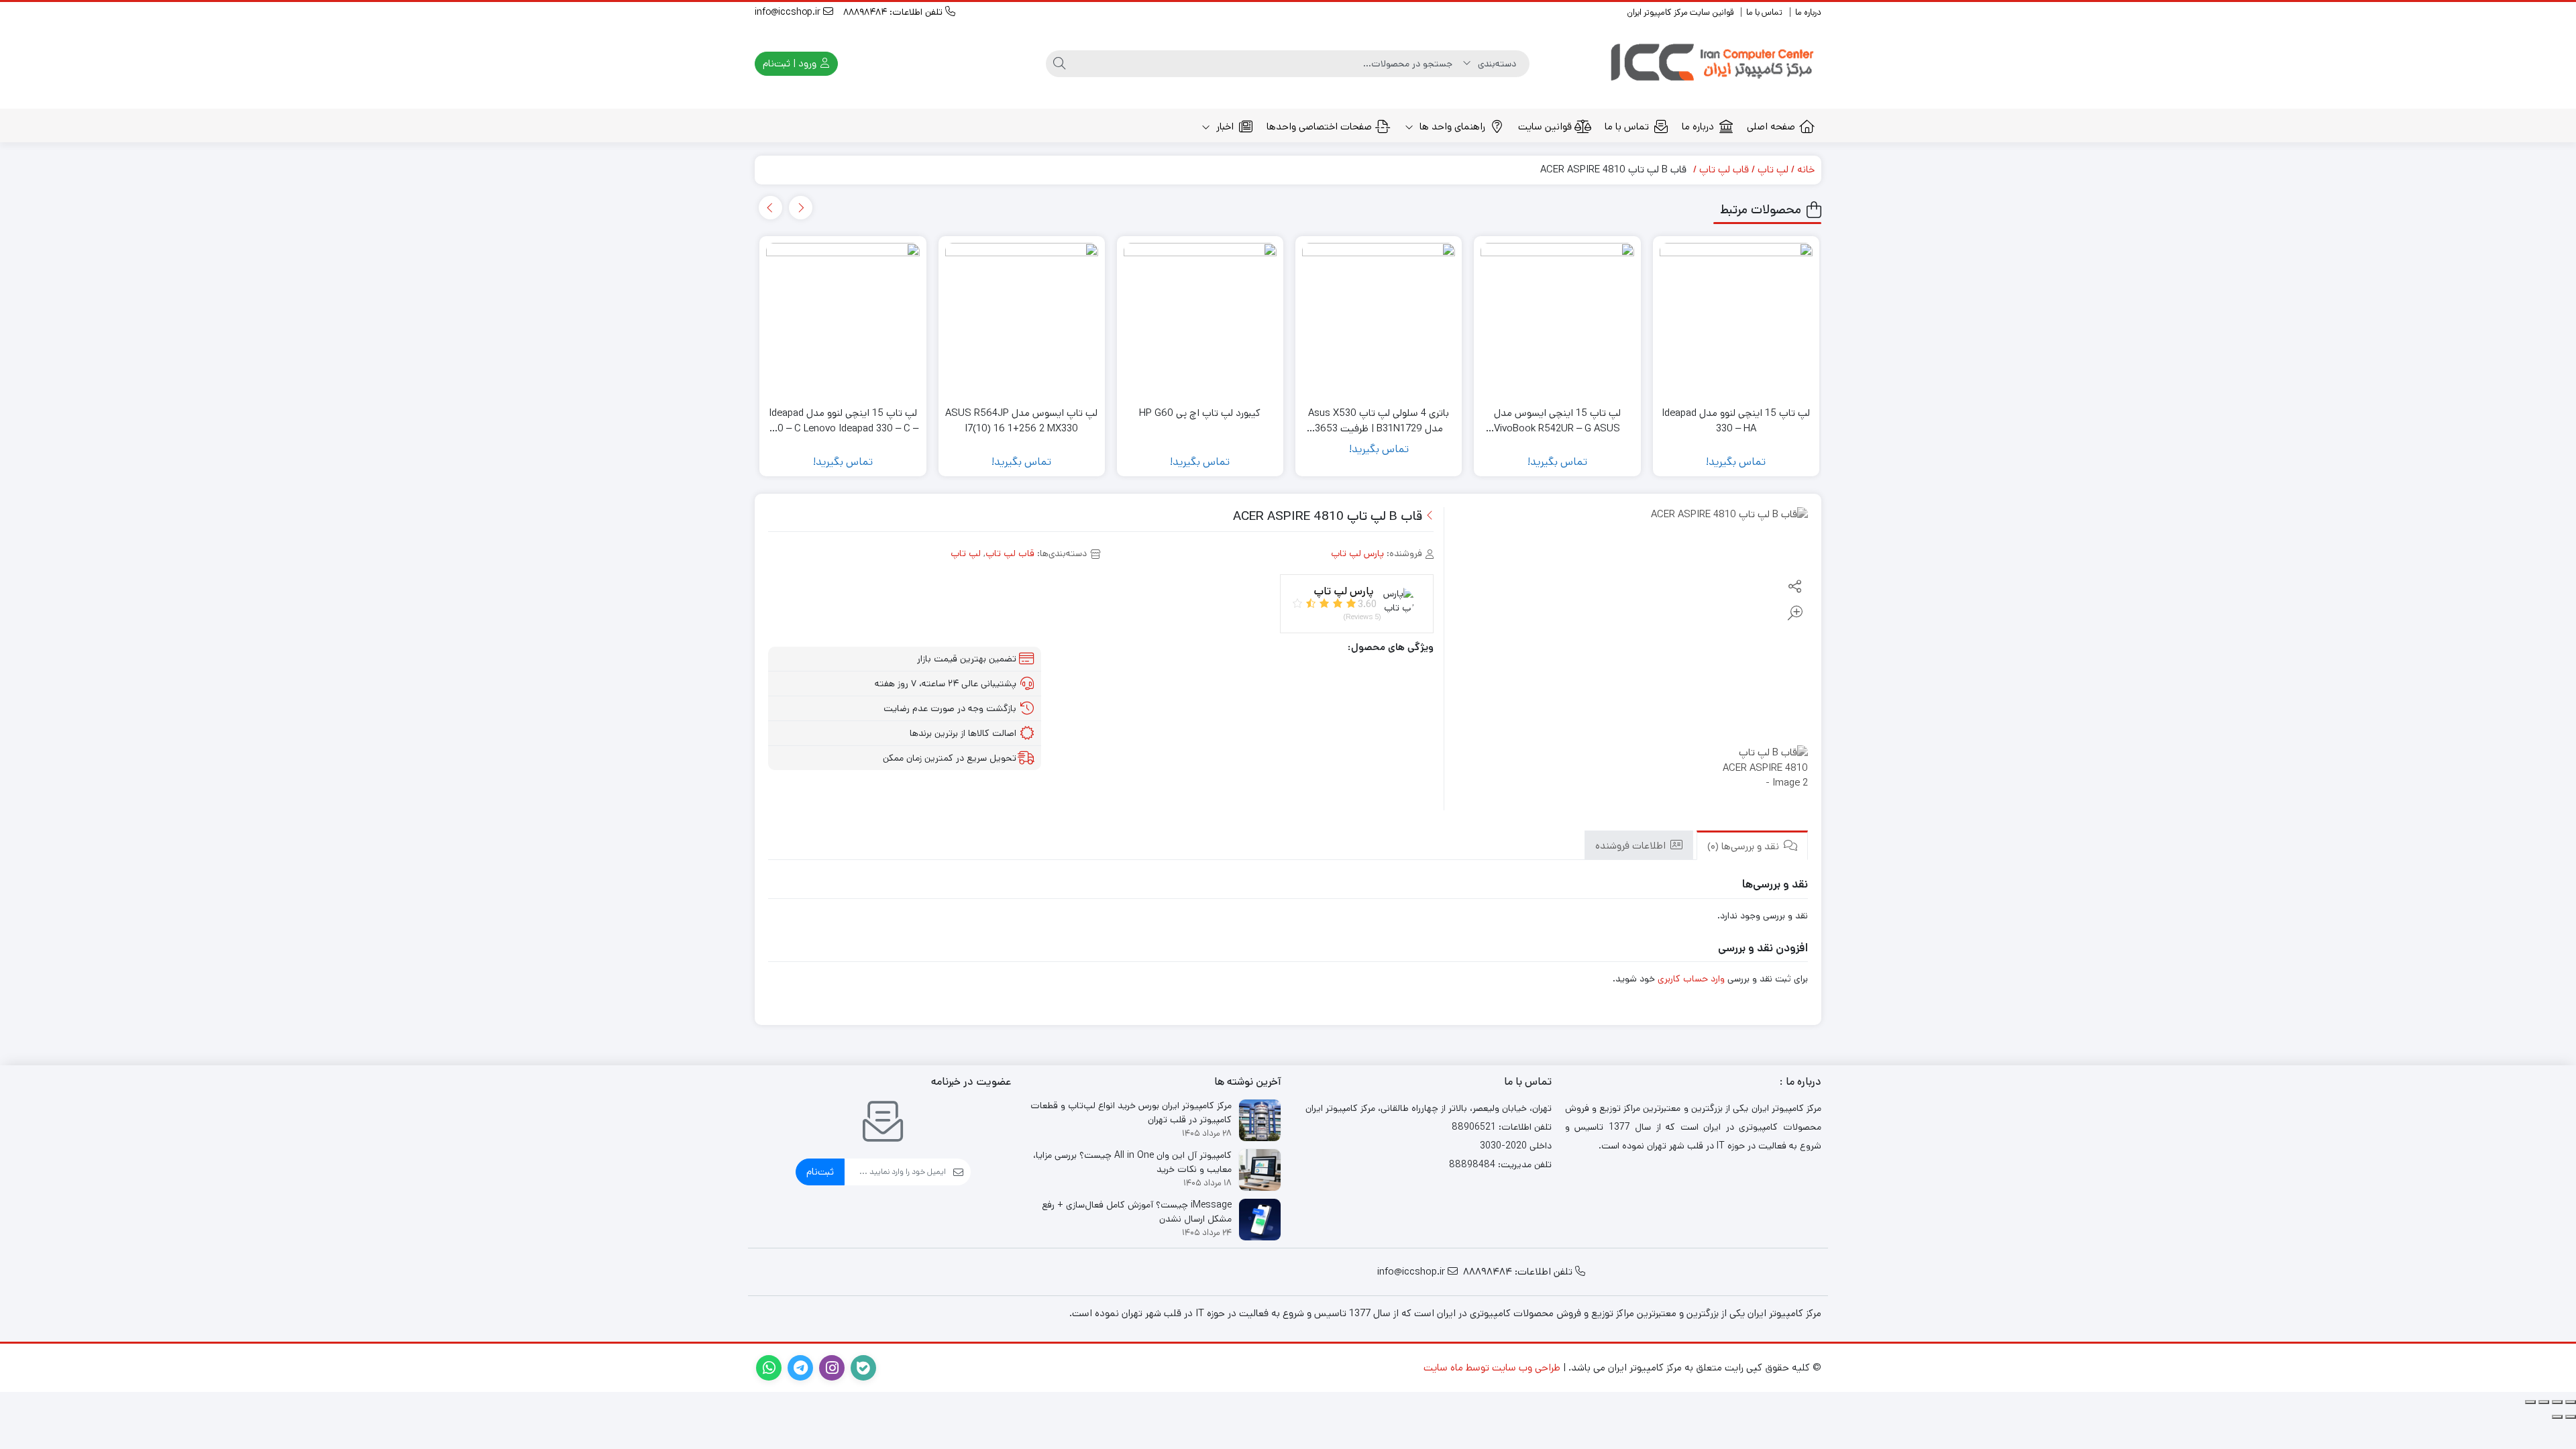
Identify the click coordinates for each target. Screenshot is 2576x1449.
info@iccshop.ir (789, 12)
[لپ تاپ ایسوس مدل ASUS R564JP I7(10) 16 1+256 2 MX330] (1022, 319)
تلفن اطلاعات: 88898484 (894, 12)
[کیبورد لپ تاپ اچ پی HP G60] (1200, 319)
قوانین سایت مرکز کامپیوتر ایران (1680, 12)
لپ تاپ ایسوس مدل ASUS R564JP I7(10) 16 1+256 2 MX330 (1021, 421)
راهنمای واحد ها (1451, 126)
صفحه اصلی (1771, 126)
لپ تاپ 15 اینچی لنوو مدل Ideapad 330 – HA (1736, 421)
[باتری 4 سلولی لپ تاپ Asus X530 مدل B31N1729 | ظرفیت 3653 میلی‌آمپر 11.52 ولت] (1379, 319)
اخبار (1224, 126)
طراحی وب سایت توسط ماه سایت (1492, 1367)
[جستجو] (1059, 64)
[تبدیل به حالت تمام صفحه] (2557, 1402)
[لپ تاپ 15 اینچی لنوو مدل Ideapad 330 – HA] (1736, 319)
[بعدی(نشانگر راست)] (2557, 1417)
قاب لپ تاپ (1724, 169)
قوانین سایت (1545, 126)
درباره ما (1808, 12)
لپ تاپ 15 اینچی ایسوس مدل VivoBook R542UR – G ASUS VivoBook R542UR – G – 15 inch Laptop (1557, 421)
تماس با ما (1764, 12)
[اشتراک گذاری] (2544, 1402)
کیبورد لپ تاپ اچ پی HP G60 (1200, 413)
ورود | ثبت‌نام (791, 63)
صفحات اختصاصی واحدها (1319, 126)
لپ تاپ (1773, 169)
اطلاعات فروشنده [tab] (1632, 845)
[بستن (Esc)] (2530, 1402)
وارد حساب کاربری (1691, 979)
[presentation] (801, 208)
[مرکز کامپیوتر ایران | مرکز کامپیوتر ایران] (1714, 64)
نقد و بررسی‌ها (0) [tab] (1745, 846)
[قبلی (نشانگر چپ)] (2571, 1417)
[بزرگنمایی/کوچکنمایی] (2571, 1402)
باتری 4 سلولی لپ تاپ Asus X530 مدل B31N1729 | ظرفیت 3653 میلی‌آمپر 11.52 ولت (1379, 421)
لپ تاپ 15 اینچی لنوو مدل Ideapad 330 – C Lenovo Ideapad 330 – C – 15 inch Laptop (843, 421)
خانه (1806, 169)
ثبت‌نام (820, 1172)
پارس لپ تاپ (1357, 553)
